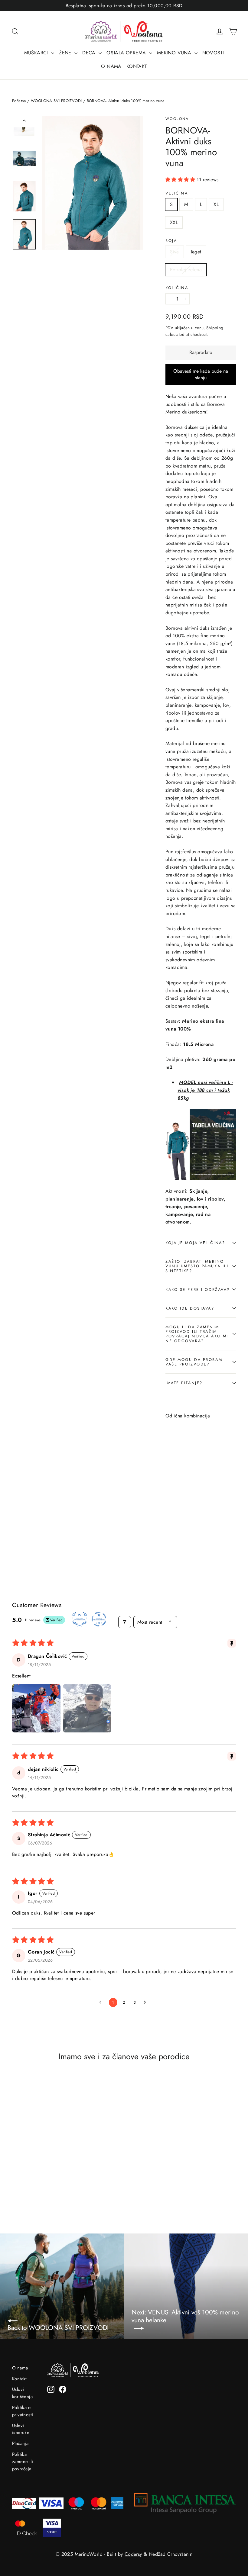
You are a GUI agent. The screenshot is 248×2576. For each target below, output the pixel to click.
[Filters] (125, 1622)
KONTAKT (137, 66)
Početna (19, 101)
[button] (181, 180)
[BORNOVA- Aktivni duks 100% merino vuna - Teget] (177, 1507)
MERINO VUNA (175, 53)
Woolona (177, 119)
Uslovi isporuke (21, 2429)
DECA (90, 53)
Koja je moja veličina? (195, 1243)
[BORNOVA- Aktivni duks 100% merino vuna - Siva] (169, 1507)
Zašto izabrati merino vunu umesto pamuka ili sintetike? (197, 1266)
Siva (175, 252)
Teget (196, 252)
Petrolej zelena (186, 270)
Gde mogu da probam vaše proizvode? (194, 1362)
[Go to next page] (146, 2002)
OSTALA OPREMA (127, 53)
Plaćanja (20, 2443)
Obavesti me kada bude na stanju (201, 375)
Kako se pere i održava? (198, 1290)
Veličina (177, 193)
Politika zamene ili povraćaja (23, 2462)
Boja (171, 241)
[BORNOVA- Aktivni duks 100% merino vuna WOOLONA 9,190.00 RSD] (177, 1465)
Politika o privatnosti (23, 2411)
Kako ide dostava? (190, 1308)
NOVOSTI (213, 53)
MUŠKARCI (37, 53)
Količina (177, 288)
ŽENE (66, 53)
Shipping (215, 328)
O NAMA (111, 66)
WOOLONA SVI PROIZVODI (56, 101)
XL (216, 204)
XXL (174, 222)
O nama (20, 2368)
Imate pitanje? (184, 1383)
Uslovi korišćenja (22, 2393)
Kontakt (20, 2379)
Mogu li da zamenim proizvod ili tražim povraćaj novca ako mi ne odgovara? (197, 1334)
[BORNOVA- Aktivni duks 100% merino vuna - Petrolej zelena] (184, 1507)
